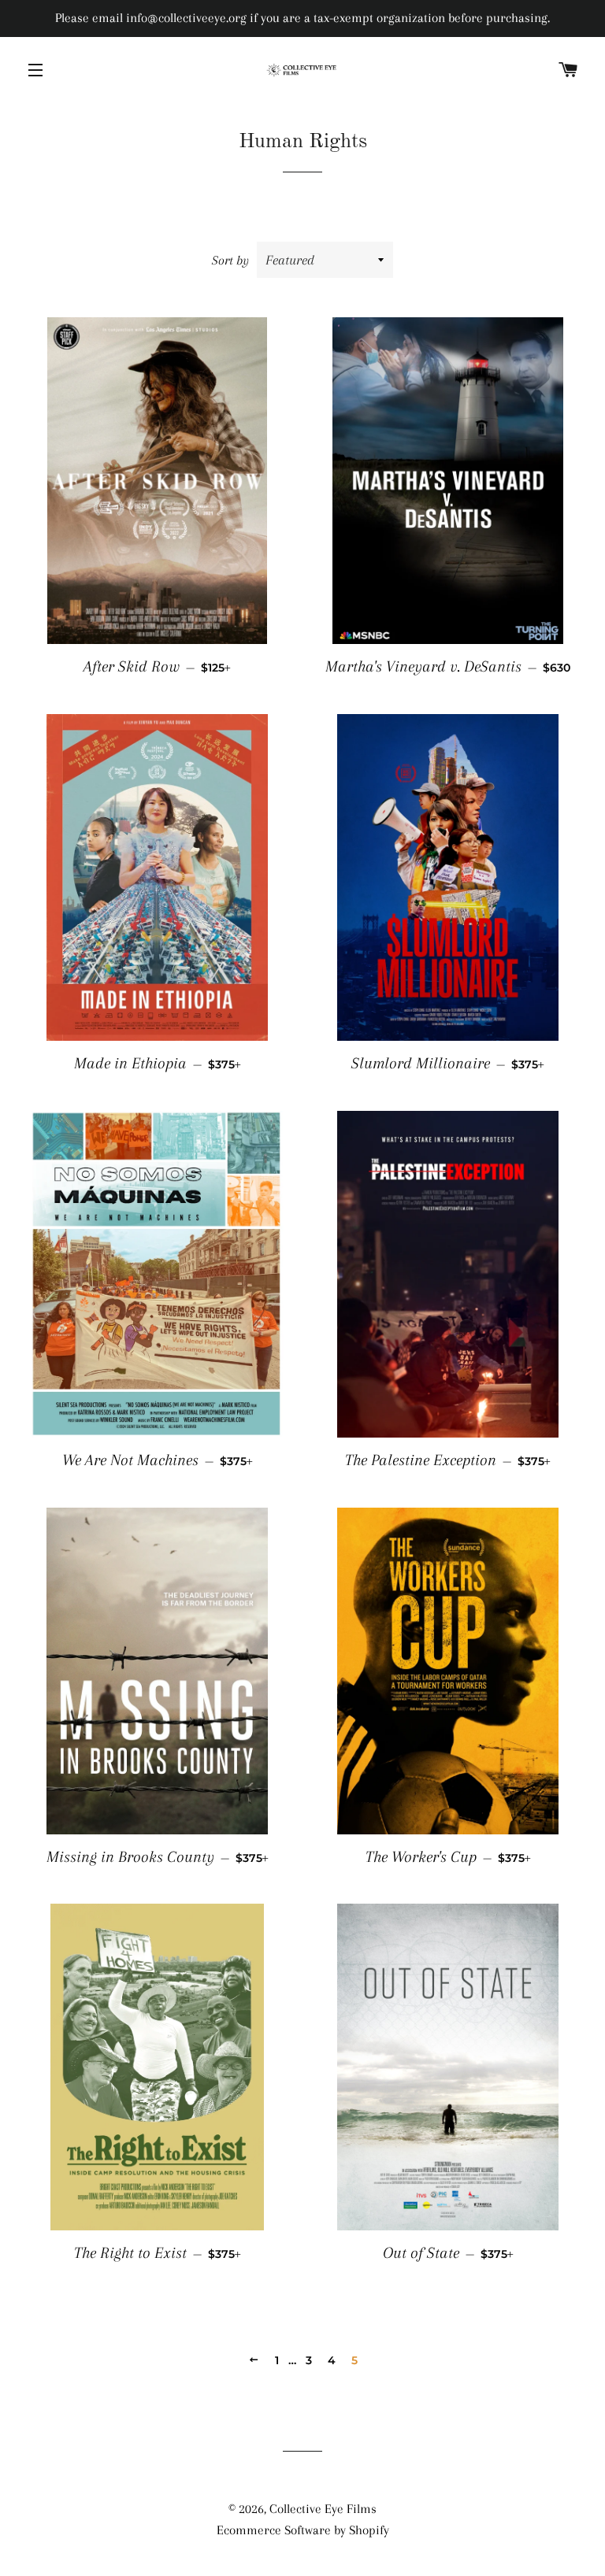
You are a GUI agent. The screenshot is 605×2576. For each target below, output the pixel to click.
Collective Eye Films (323, 2509)
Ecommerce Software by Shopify (303, 2530)
